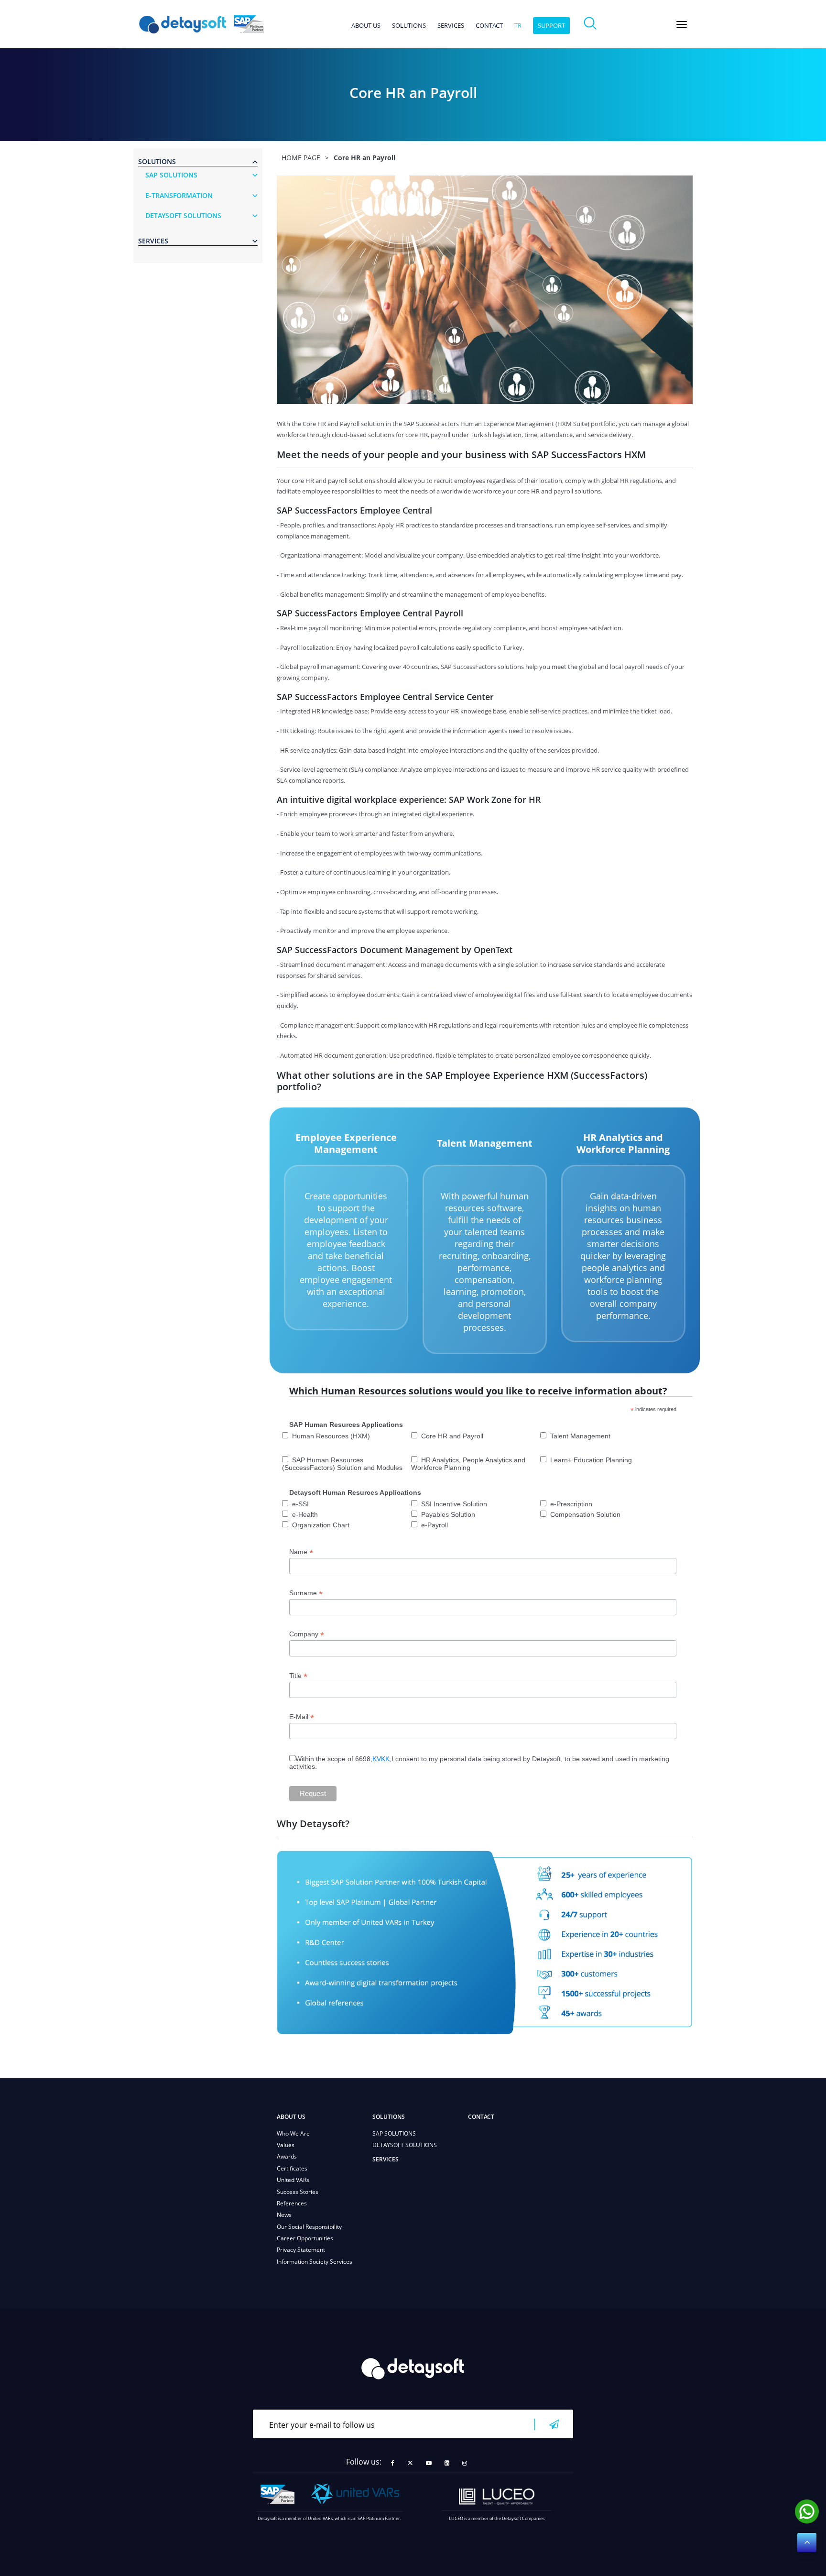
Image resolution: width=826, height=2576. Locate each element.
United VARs (293, 2180)
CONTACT (489, 26)
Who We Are (293, 2133)
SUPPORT (551, 25)
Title (298, 1676)
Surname (306, 1593)
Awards (287, 2156)
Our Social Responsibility (309, 2227)
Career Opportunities (305, 2238)
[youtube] (429, 2463)
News (284, 2215)
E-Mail (302, 1717)
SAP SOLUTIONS (394, 2133)
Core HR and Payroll (452, 1436)
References (292, 2203)
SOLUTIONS (409, 26)
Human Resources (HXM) (331, 1436)
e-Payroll (435, 1525)
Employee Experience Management (346, 1143)
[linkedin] (447, 2463)
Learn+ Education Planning (591, 1460)
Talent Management (485, 1143)
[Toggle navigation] (682, 24)
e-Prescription (571, 1504)
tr (518, 26)
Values (286, 2145)
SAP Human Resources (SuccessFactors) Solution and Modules (342, 1464)
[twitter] (410, 2463)
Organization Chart (321, 1525)
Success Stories (298, 2192)
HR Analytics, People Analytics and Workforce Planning (468, 1464)
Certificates (292, 2168)
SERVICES (451, 26)
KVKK (381, 1759)
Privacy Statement (301, 2250)
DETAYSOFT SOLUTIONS (405, 2145)
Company (307, 1634)
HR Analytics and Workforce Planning (623, 1143)
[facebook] (393, 2463)
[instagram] (465, 2463)
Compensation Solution (585, 1514)
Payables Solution (448, 1514)
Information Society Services (315, 2262)
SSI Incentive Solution (454, 1504)
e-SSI (300, 1504)
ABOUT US (366, 26)
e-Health (305, 1514)
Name (301, 1552)
